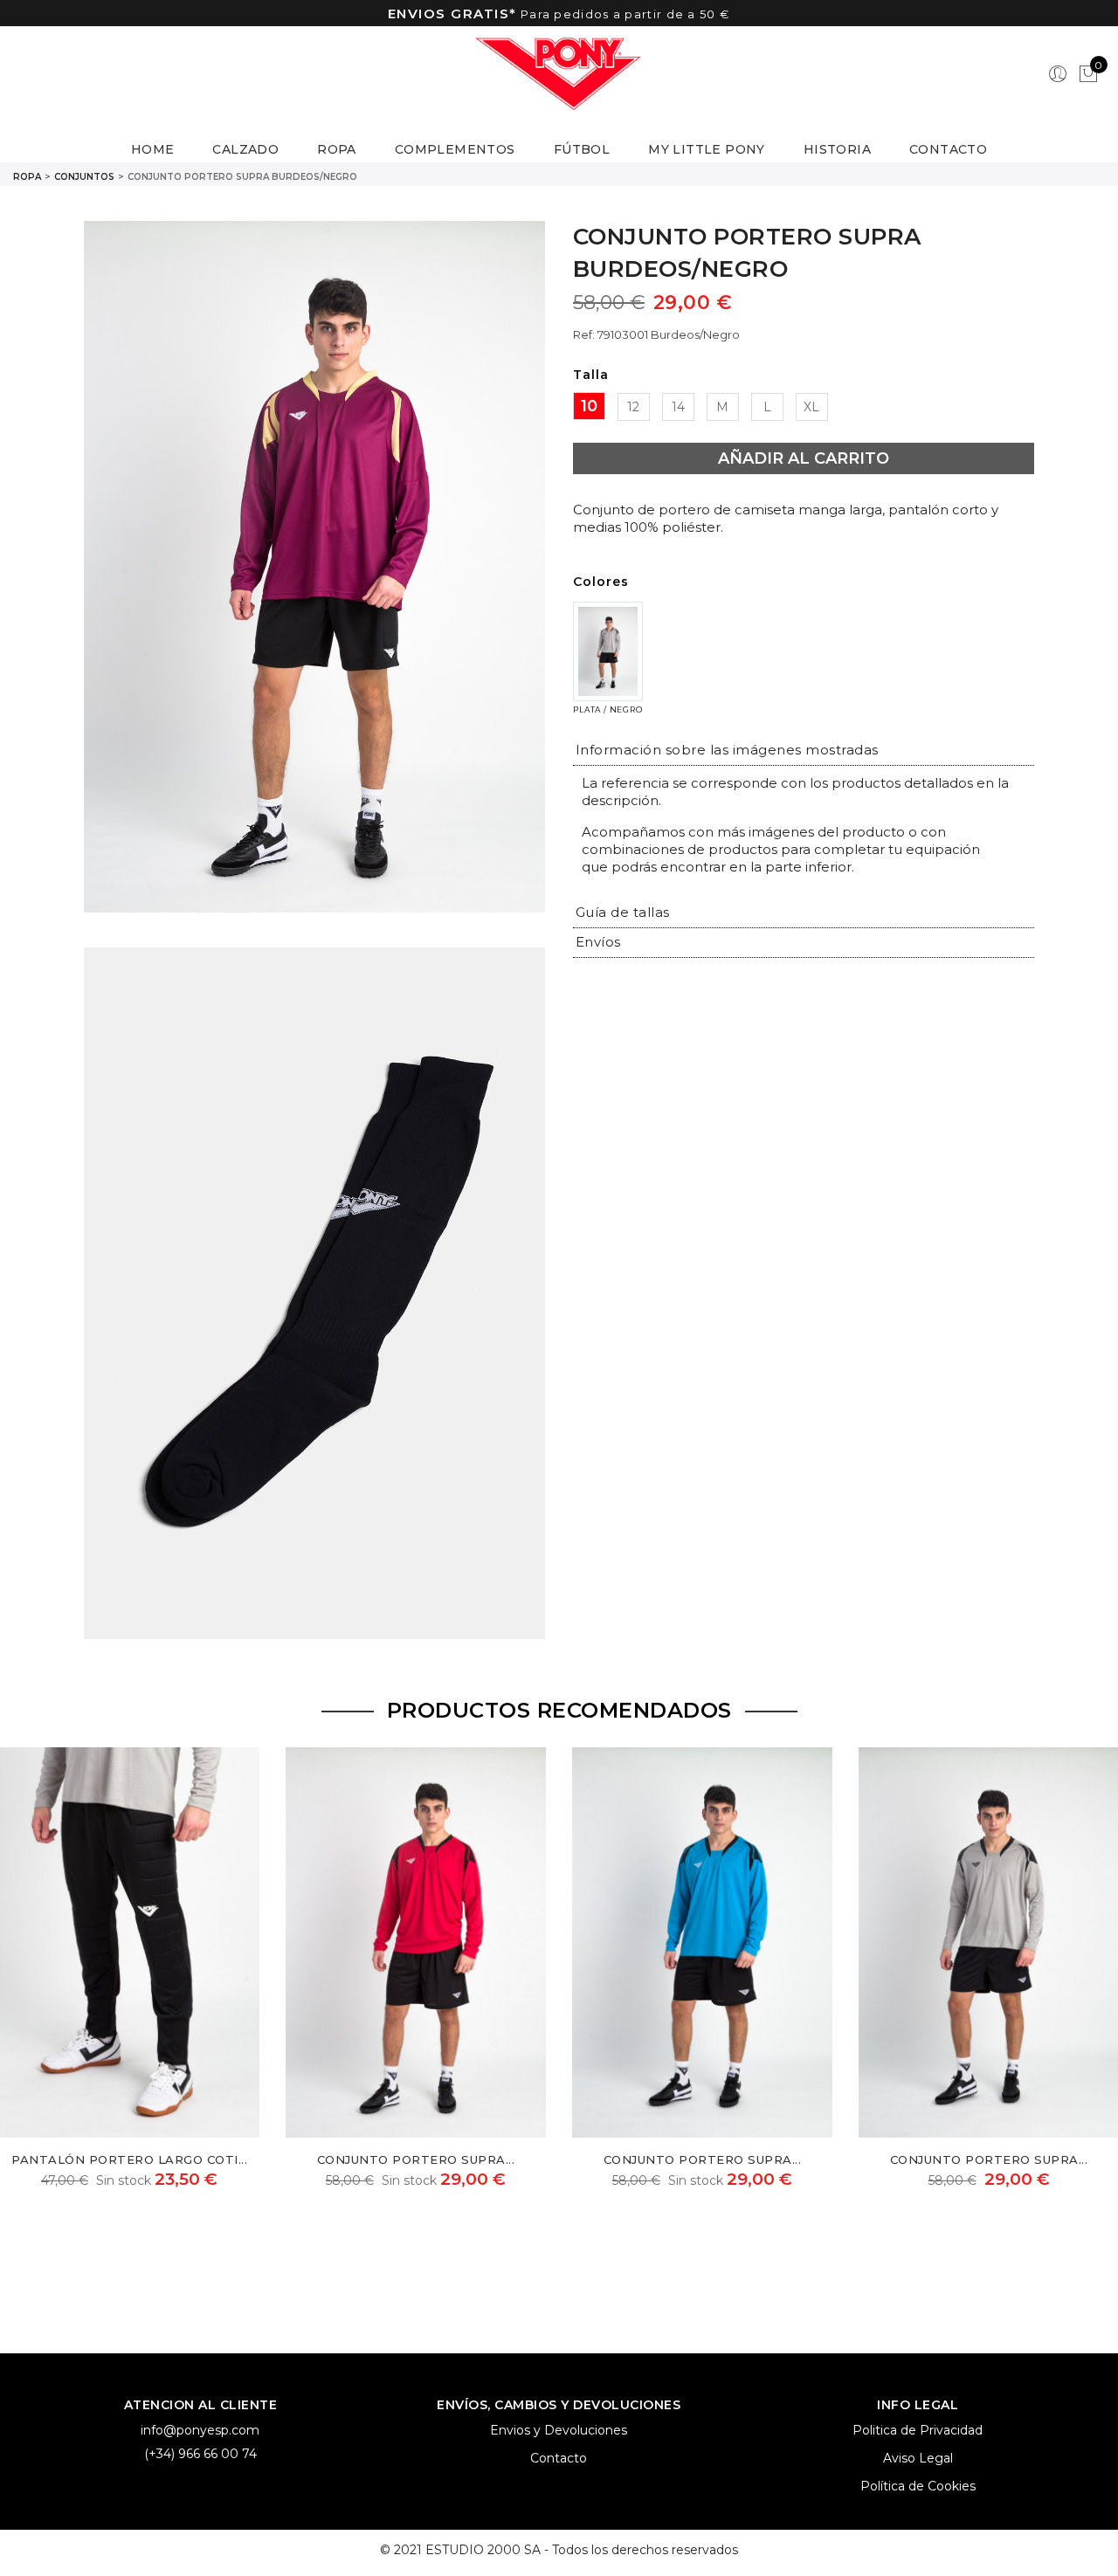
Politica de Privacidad (918, 2430)
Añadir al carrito (804, 458)
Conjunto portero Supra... (416, 2159)
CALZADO (245, 149)
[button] (727, 750)
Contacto (559, 2458)
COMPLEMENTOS (455, 149)
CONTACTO (948, 149)
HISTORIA (837, 149)
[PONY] (559, 75)
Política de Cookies (918, 2486)
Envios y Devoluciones (559, 2430)
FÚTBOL (582, 149)
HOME (153, 149)
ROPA (337, 149)
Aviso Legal (918, 2458)
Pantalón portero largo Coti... (129, 2159)
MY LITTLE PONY (707, 149)
